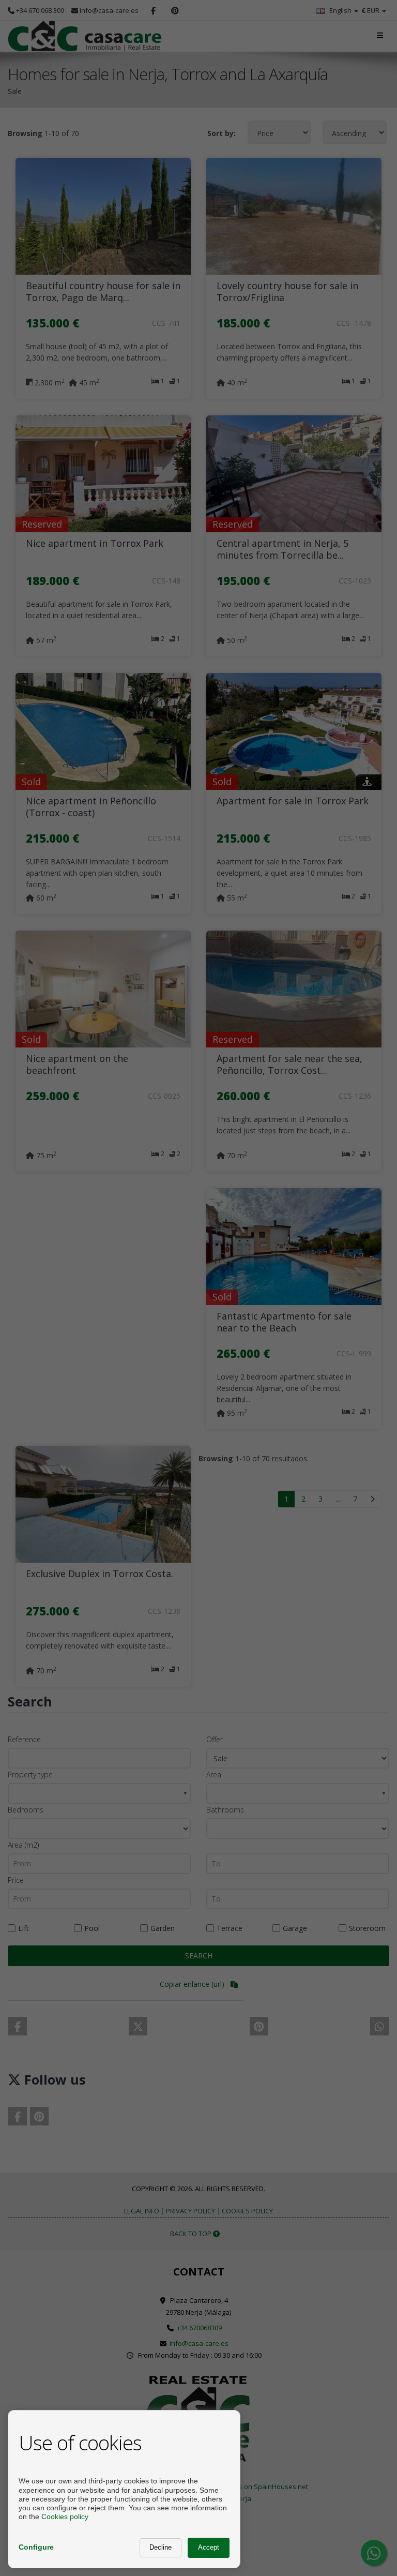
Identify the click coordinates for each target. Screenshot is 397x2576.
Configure (36, 2547)
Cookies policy (65, 2517)
